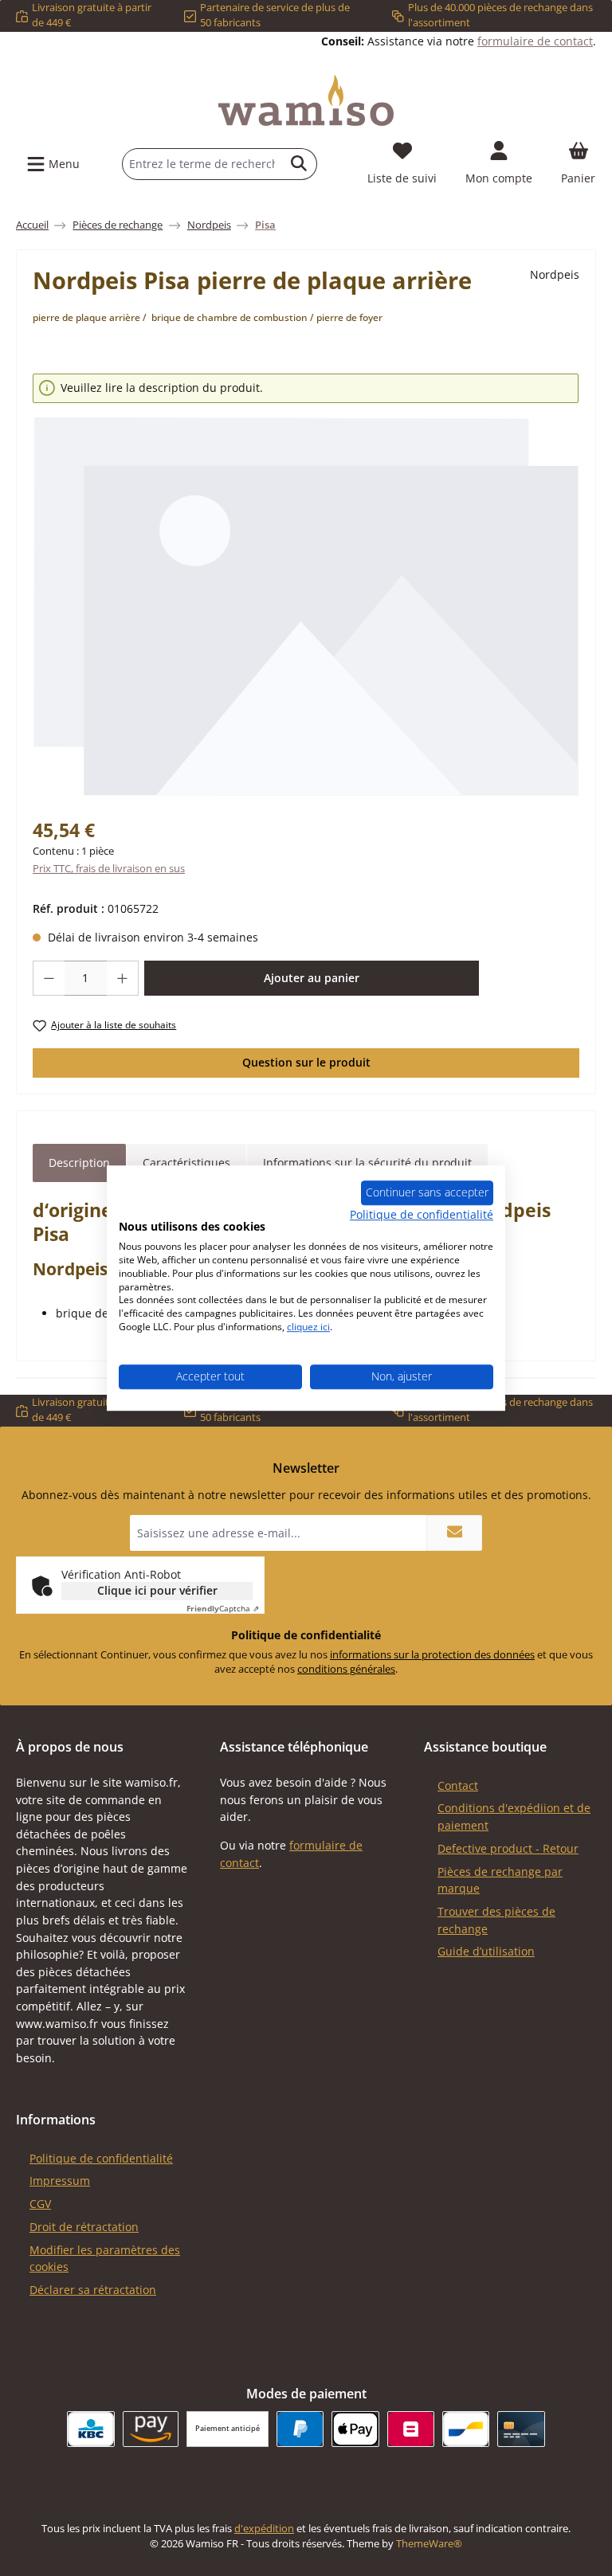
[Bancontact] (466, 2429)
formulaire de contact (535, 41)
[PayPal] (300, 2429)
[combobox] (202, 164)
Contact (458, 1785)
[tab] (79, 1163)
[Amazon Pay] (151, 2429)
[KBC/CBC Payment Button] (90, 2429)
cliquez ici (308, 1327)
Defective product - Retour (508, 1848)
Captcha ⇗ (223, 1608)
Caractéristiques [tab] (186, 1163)
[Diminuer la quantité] (49, 978)
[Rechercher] (299, 164)
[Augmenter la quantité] (123, 978)
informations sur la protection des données (432, 1655)
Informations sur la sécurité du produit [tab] (367, 1163)
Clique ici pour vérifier (157, 1590)
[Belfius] (411, 2429)
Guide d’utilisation (486, 1951)
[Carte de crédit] (521, 2429)
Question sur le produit (306, 1062)
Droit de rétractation (84, 2227)
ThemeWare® (429, 2544)
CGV (40, 2204)
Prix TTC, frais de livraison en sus (109, 869)
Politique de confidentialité (101, 2158)
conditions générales (346, 1669)
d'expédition (264, 2529)
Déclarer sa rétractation (93, 2290)
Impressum (60, 2181)
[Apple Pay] (355, 2429)
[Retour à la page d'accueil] (306, 100)
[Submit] (454, 1533)
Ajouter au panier (312, 978)
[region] (306, 585)
